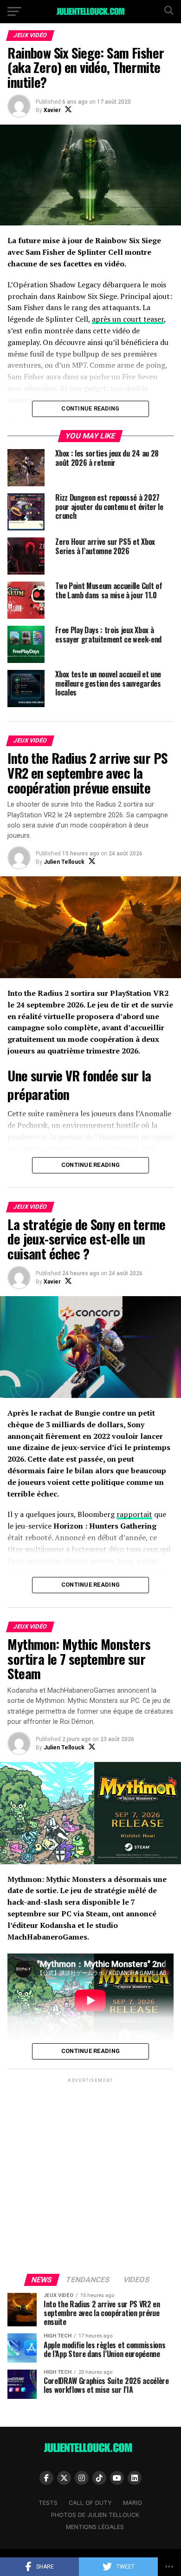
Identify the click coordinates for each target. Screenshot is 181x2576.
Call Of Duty (90, 2503)
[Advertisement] (90, 2175)
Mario (133, 2503)
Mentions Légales (95, 2527)
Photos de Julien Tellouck (95, 2515)
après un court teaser (128, 319)
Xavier (52, 110)
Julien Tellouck (64, 862)
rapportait (134, 1514)
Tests (48, 2503)
